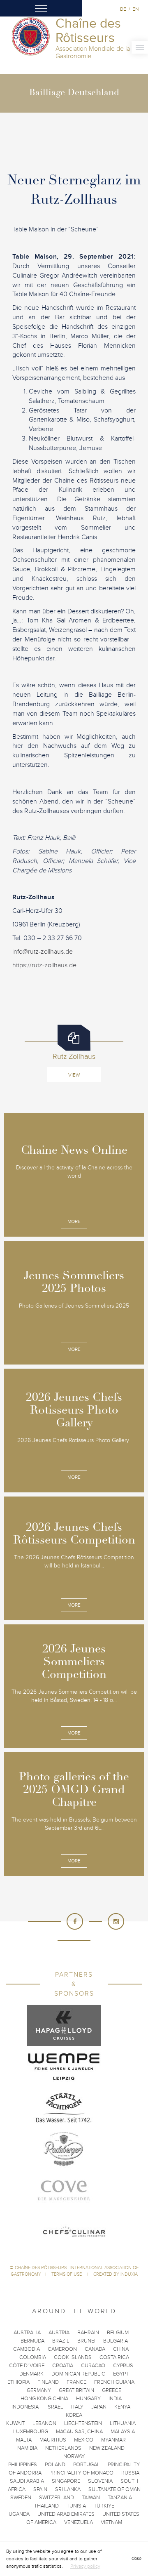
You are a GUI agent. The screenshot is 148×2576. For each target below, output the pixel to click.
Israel (55, 2407)
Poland (55, 2465)
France (76, 2382)
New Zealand (107, 2448)
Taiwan (91, 2498)
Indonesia (25, 2407)
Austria (59, 2333)
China (121, 2349)
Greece (112, 2390)
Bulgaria (116, 2341)
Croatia (63, 2366)
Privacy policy (85, 2566)
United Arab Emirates (66, 2514)
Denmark (31, 2374)
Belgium (118, 2333)
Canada (95, 2349)
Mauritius (53, 2440)
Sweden (21, 2498)
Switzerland (57, 2498)
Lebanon (44, 2423)
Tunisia (76, 2506)
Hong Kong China (44, 2399)
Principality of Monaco (81, 2473)
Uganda (19, 2514)
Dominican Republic (78, 2374)
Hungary (88, 2399)
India (115, 2399)
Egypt (121, 2374)
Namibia (27, 2448)
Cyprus (123, 2366)
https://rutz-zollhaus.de (44, 965)
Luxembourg (31, 2432)
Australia (27, 2333)
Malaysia (123, 2432)
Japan (99, 2407)
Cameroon (62, 2349)
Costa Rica (114, 2357)
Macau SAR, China (79, 2432)
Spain (40, 2489)
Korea (74, 2415)
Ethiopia (18, 2382)
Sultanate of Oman (114, 2489)
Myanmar (113, 2440)
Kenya (122, 2407)
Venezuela (79, 2522)
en (135, 9)
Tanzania (120, 2498)
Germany (39, 2390)
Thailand (46, 2506)
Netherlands (63, 2448)
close (136, 2558)
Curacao (93, 2366)
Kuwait (15, 2423)
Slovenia (100, 2481)
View (74, 1075)
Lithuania (123, 2423)
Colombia (33, 2357)
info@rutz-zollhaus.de (43, 952)
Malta (24, 2440)
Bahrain (88, 2333)
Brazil (61, 2341)
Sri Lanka (68, 2489)
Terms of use (67, 2274)
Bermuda (32, 2341)
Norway (74, 2456)
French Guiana (114, 2382)
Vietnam (111, 2522)
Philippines (23, 2465)
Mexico (84, 2440)
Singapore (66, 2481)
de (123, 9)
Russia (130, 2473)
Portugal (87, 2465)
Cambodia (27, 2349)
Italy (77, 2407)
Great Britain (76, 2390)
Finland (48, 2382)
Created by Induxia (116, 2274)
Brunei (86, 2341)
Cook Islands (73, 2357)
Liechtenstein (83, 2423)
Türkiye (104, 2506)
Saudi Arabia (27, 2481)
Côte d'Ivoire (27, 2366)
